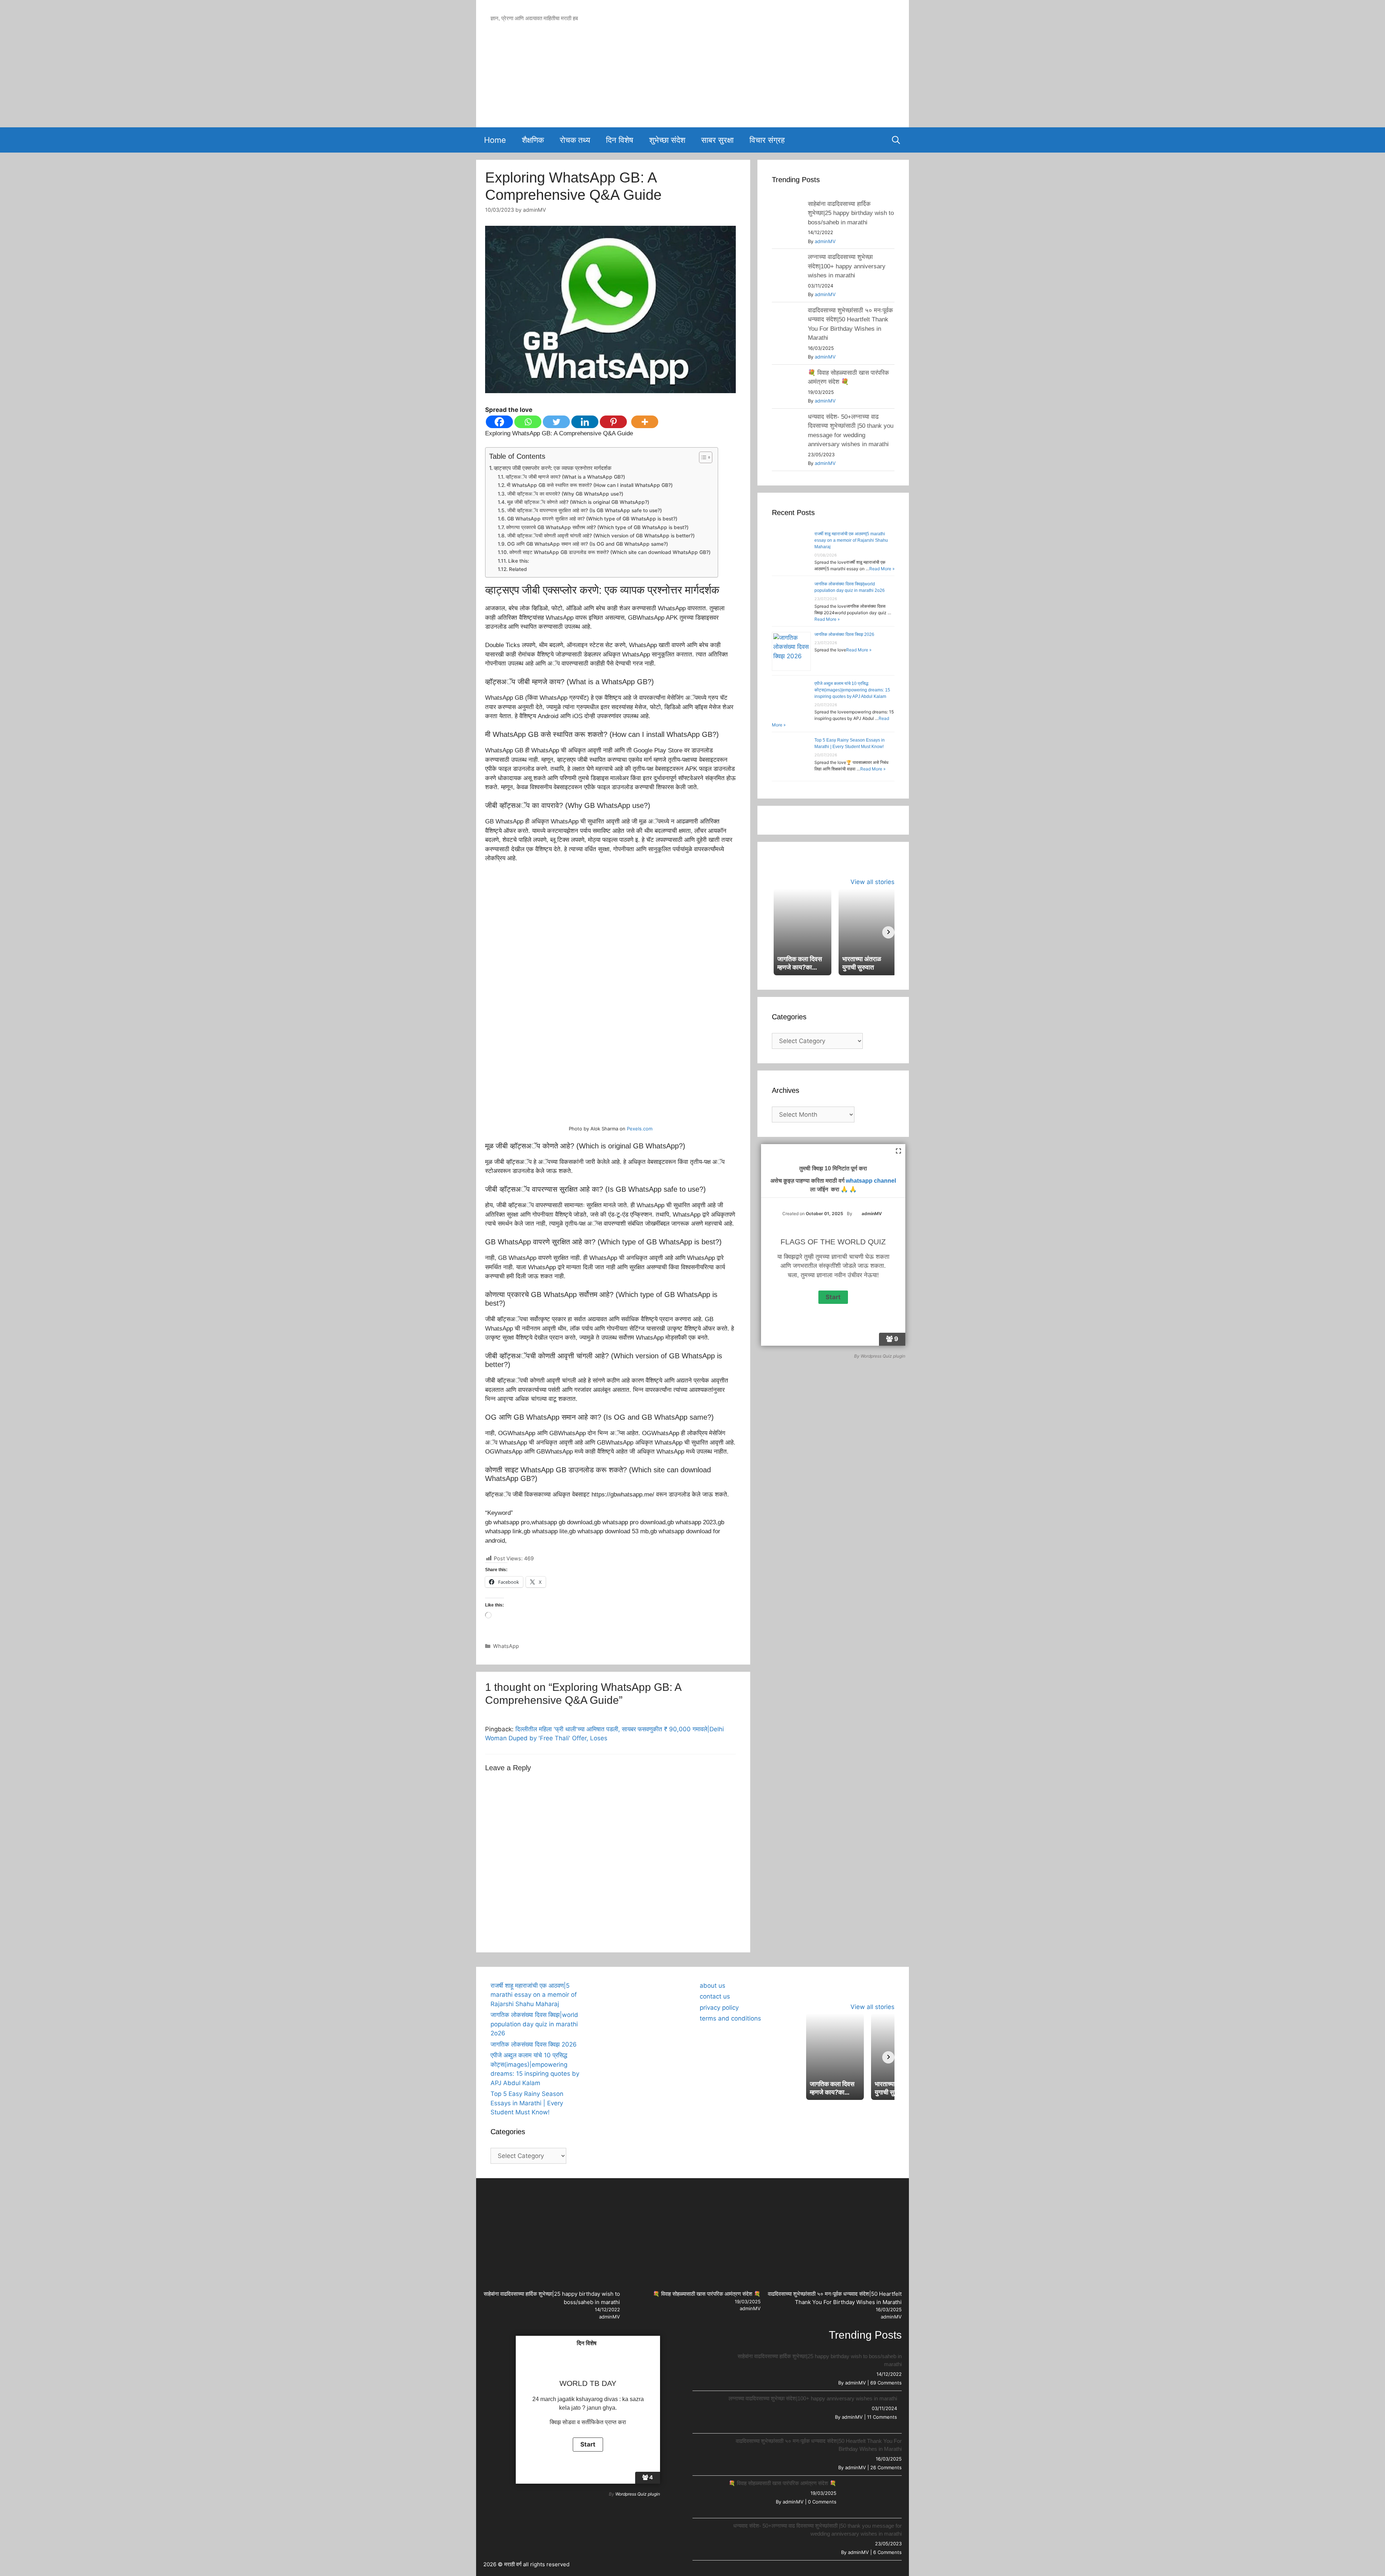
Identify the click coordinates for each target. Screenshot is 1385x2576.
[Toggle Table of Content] (702, 457)
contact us (715, 1996)
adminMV (825, 241)
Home (495, 140)
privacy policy (719, 2008)
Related (518, 569)
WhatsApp (506, 1646)
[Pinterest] (613, 422)
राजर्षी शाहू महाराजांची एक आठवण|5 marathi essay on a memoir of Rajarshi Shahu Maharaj (851, 540)
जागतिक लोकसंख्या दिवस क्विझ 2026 (844, 634)
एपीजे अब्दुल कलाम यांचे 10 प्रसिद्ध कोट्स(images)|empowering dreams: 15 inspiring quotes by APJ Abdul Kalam (852, 690)
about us (713, 1986)
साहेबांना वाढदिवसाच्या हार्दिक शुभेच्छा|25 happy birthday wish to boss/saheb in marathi (851, 213)
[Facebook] (499, 422)
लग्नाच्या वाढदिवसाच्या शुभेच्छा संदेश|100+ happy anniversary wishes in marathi (847, 266)
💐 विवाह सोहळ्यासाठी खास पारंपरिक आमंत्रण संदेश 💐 (707, 2294)
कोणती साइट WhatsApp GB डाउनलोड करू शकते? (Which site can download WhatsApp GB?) (610, 552)
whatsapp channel (871, 1181)
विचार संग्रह (767, 140)
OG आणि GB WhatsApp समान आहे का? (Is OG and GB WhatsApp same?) (588, 544)
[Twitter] (556, 422)
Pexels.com (640, 1129)
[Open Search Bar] (896, 140)
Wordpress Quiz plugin (883, 1356)
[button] (604, 1982)
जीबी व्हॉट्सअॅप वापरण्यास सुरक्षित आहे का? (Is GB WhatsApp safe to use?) (584, 510)
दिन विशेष (620, 140)
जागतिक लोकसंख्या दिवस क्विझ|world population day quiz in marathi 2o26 (534, 2024)
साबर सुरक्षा (717, 140)
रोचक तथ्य (575, 140)
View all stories (872, 882)
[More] (645, 422)
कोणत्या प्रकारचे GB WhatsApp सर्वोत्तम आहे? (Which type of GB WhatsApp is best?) (597, 527)
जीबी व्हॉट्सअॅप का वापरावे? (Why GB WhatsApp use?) (565, 494)
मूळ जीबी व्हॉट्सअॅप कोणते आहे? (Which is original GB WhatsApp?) (578, 502)
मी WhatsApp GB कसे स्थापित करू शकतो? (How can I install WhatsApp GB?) (590, 485)
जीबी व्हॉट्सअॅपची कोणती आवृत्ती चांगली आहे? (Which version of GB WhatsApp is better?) (601, 536)
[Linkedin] (585, 422)
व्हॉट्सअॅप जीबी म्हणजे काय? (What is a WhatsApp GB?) (565, 477)
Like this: (519, 561)
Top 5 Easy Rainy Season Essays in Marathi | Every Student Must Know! (527, 2103)
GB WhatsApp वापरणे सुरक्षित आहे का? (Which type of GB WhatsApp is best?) (592, 519)
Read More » (882, 569)
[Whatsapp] (528, 422)
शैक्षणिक (533, 140)
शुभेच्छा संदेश (667, 140)
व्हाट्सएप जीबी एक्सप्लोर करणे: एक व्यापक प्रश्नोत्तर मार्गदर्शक (553, 468)
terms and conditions (730, 2018)
